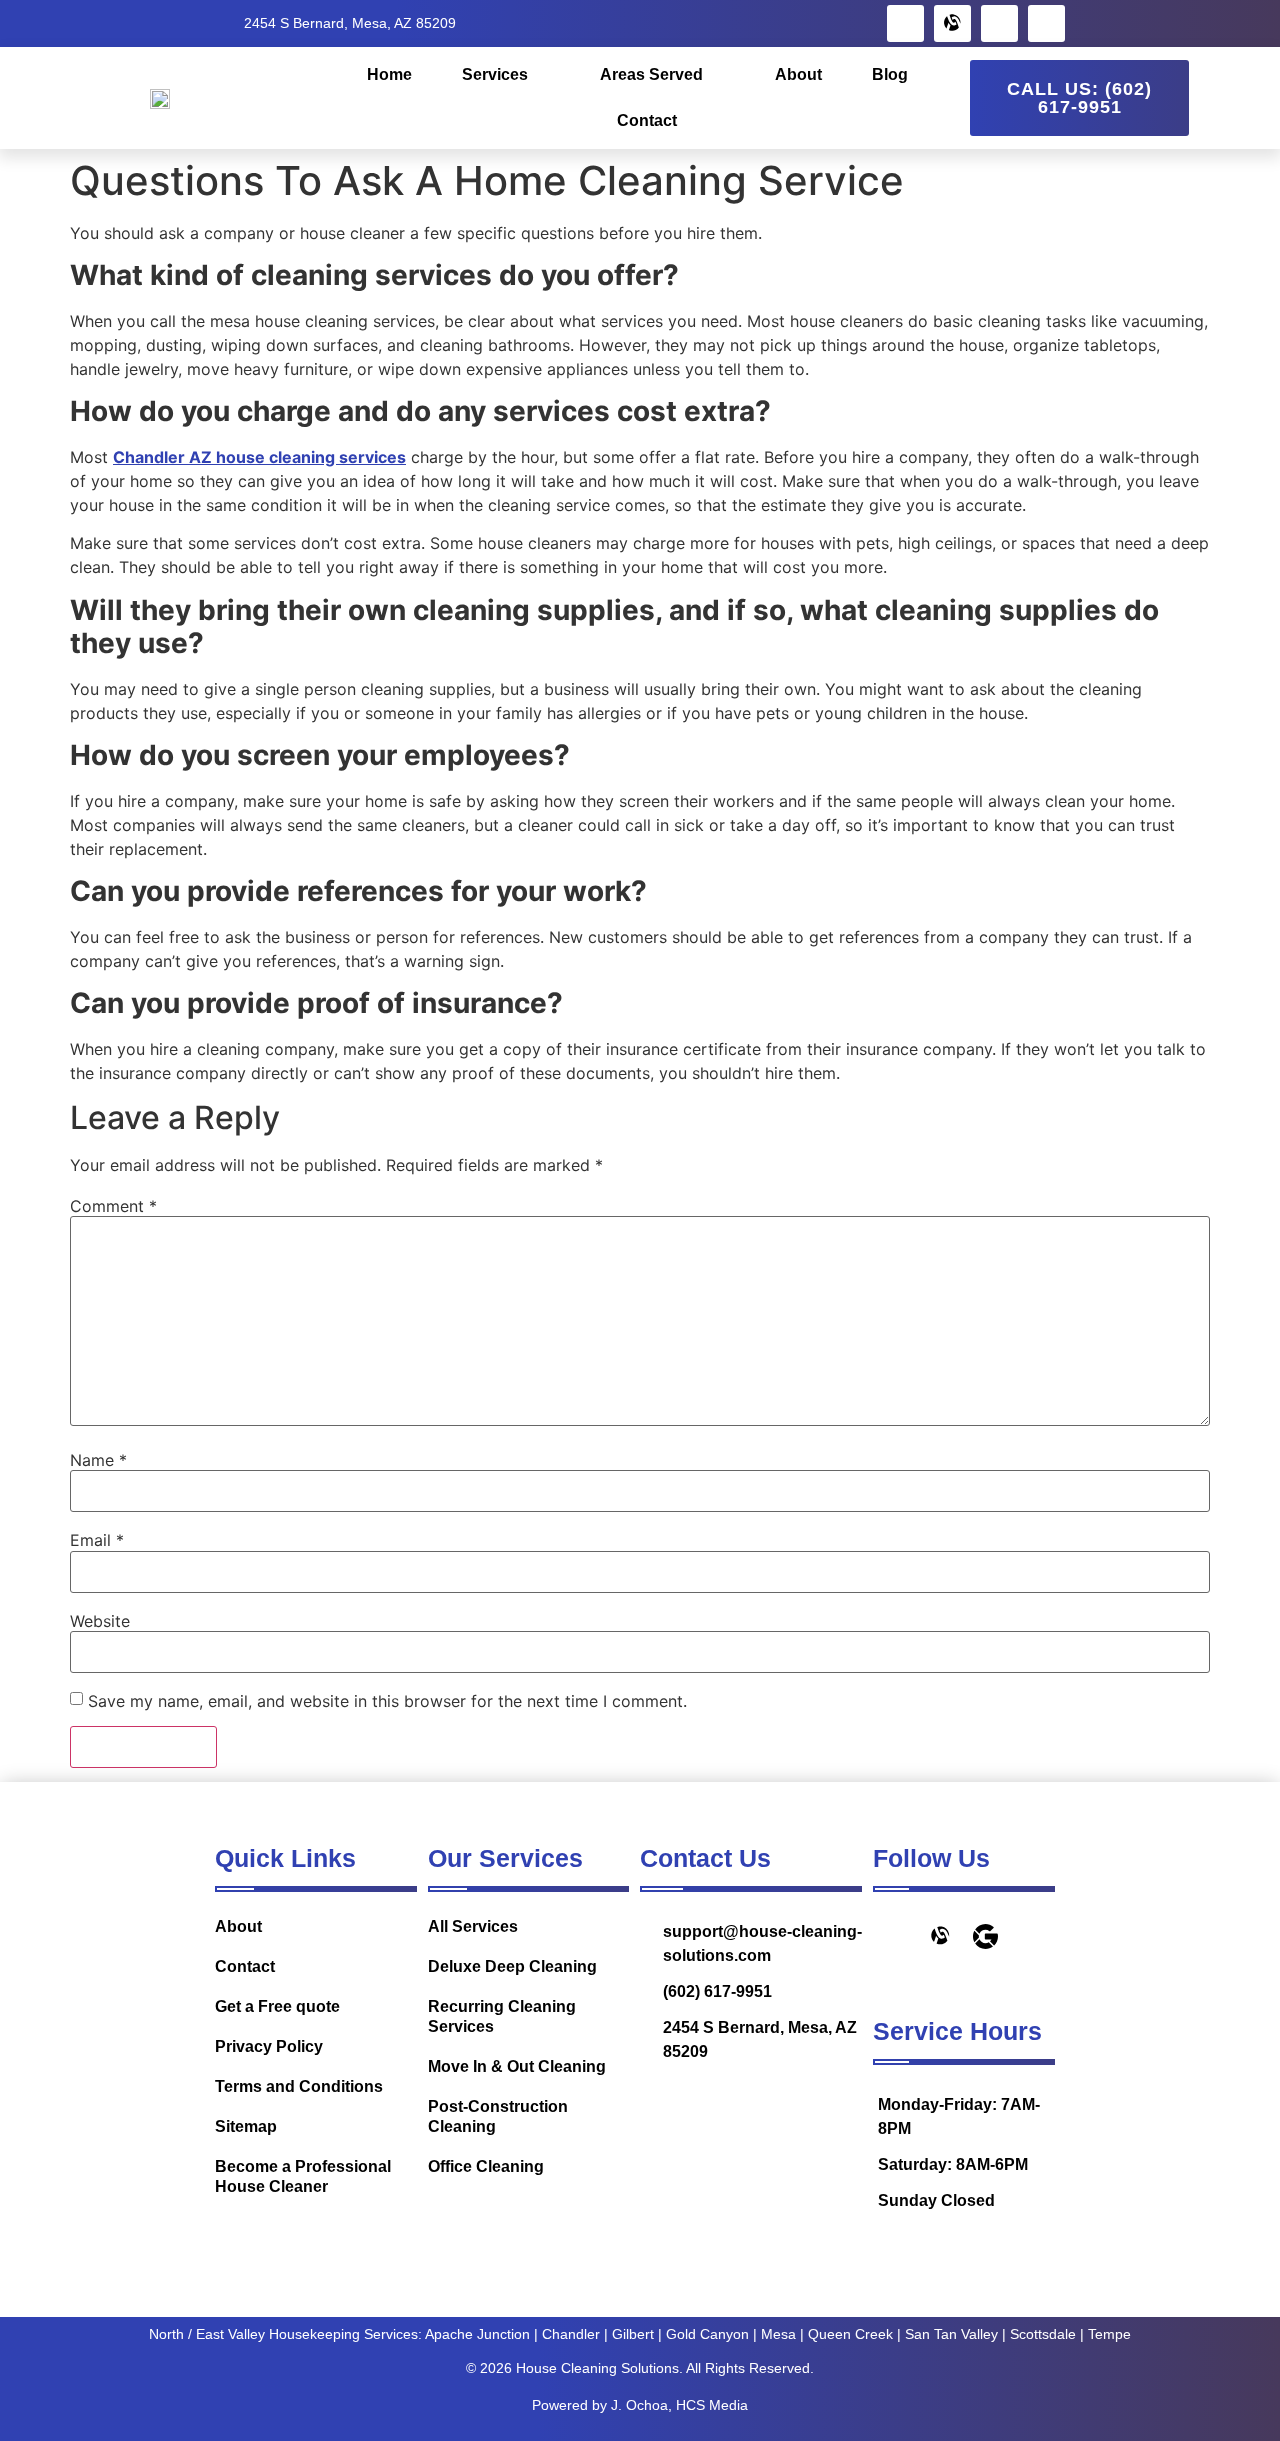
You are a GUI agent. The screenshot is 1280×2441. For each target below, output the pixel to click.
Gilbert (633, 2334)
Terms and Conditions (299, 2086)
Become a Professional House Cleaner (303, 2176)
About (798, 74)
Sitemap (246, 2126)
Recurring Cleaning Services (502, 2016)
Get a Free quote (277, 2006)
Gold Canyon (707, 2334)
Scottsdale (1043, 2334)
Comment (113, 1206)
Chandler (571, 2334)
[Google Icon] (985, 1936)
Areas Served (651, 74)
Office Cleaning (486, 2166)
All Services (473, 1926)
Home (389, 74)
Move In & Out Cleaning (517, 2066)
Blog (890, 74)
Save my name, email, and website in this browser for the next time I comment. (387, 1701)
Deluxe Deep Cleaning (512, 1966)
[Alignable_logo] (952, 23)
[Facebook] (905, 23)
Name (98, 1460)
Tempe (1109, 2334)
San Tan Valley (951, 2334)
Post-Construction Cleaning (498, 2116)
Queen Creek (850, 2334)
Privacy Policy (269, 2046)
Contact (647, 120)
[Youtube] (1046, 23)
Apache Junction (477, 2334)
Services (495, 74)
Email (97, 1540)
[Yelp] (999, 23)
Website (100, 1621)
